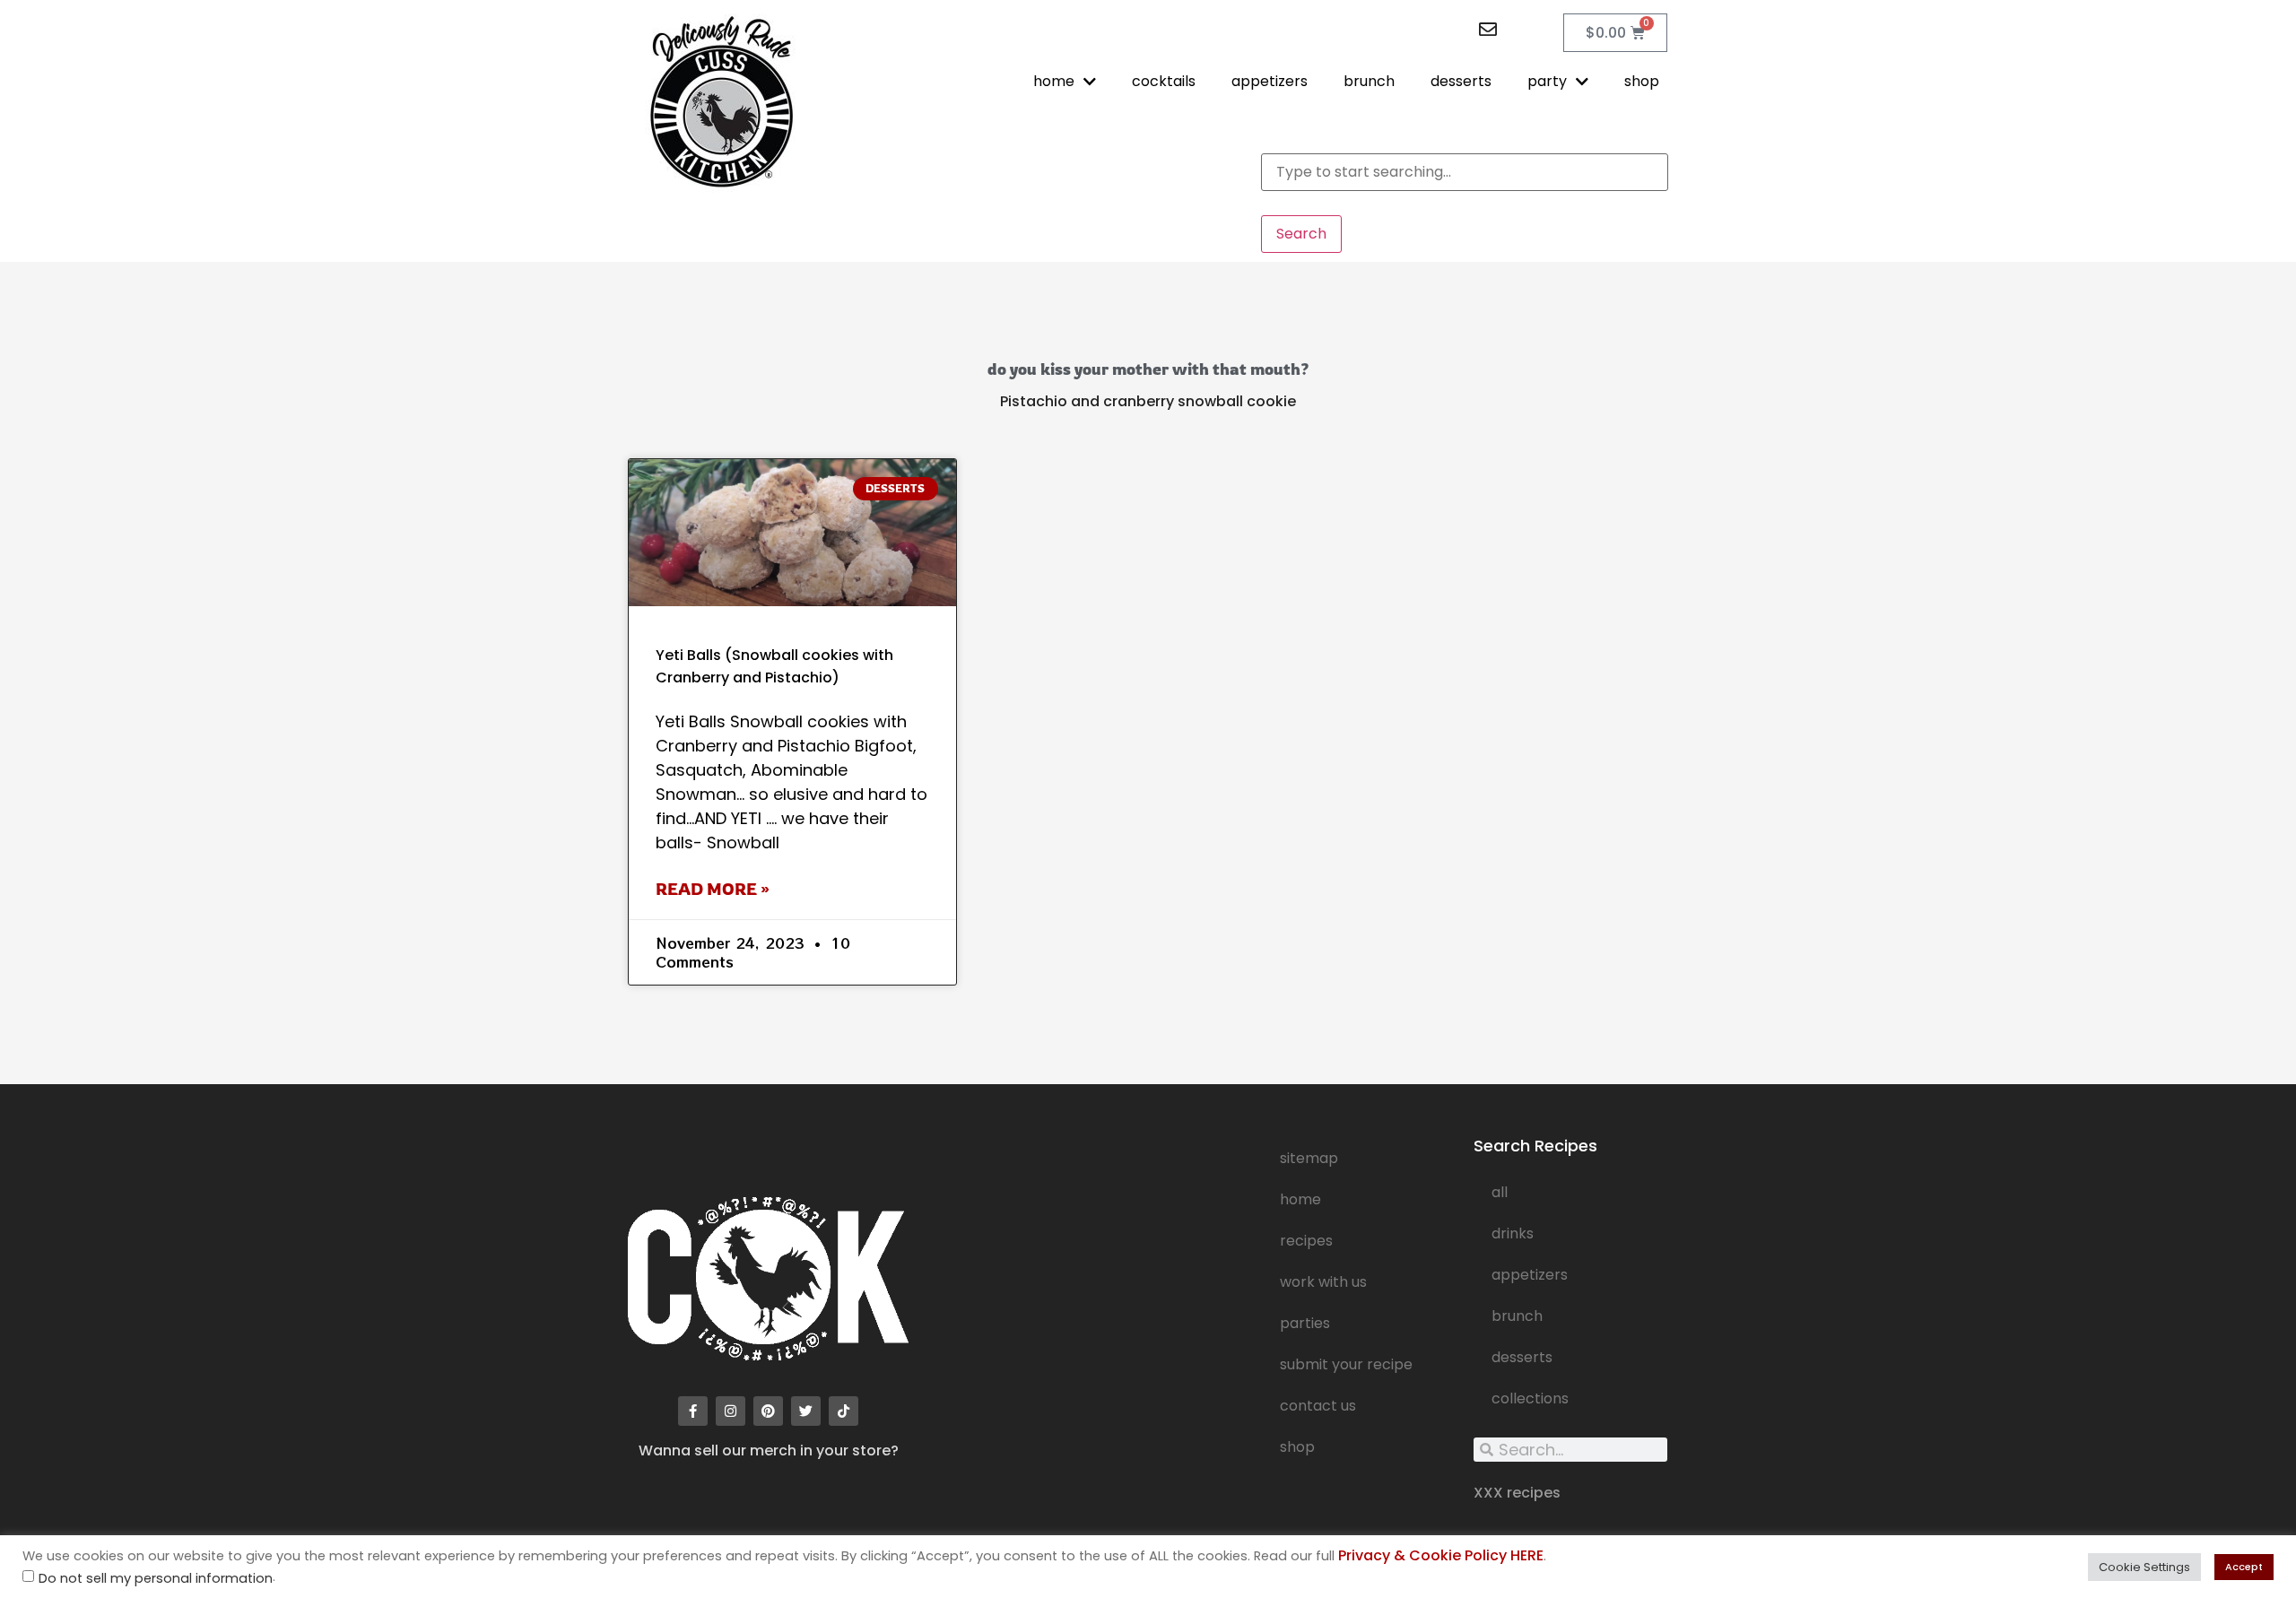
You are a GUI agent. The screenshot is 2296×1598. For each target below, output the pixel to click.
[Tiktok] (844, 1411)
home (1054, 81)
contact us (1318, 1406)
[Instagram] (731, 1411)
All (1500, 1192)
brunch (1369, 81)
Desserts (1522, 1357)
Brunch (1517, 1316)
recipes (1306, 1241)
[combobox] (1465, 172)
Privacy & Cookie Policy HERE (1441, 1555)
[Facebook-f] (693, 1411)
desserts (1461, 81)
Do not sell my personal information (156, 1579)
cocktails (1164, 81)
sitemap (1309, 1158)
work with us (1323, 1282)
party (1547, 81)
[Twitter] (806, 1411)
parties (1305, 1323)
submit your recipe (1346, 1364)
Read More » (713, 889)
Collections (1530, 1398)
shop (1642, 81)
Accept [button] (2244, 1567)
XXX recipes (1517, 1493)
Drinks (1513, 1233)
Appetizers (1530, 1275)
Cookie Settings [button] (2144, 1567)
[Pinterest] (768, 1411)
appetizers (1270, 81)
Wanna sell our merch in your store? (769, 1450)
